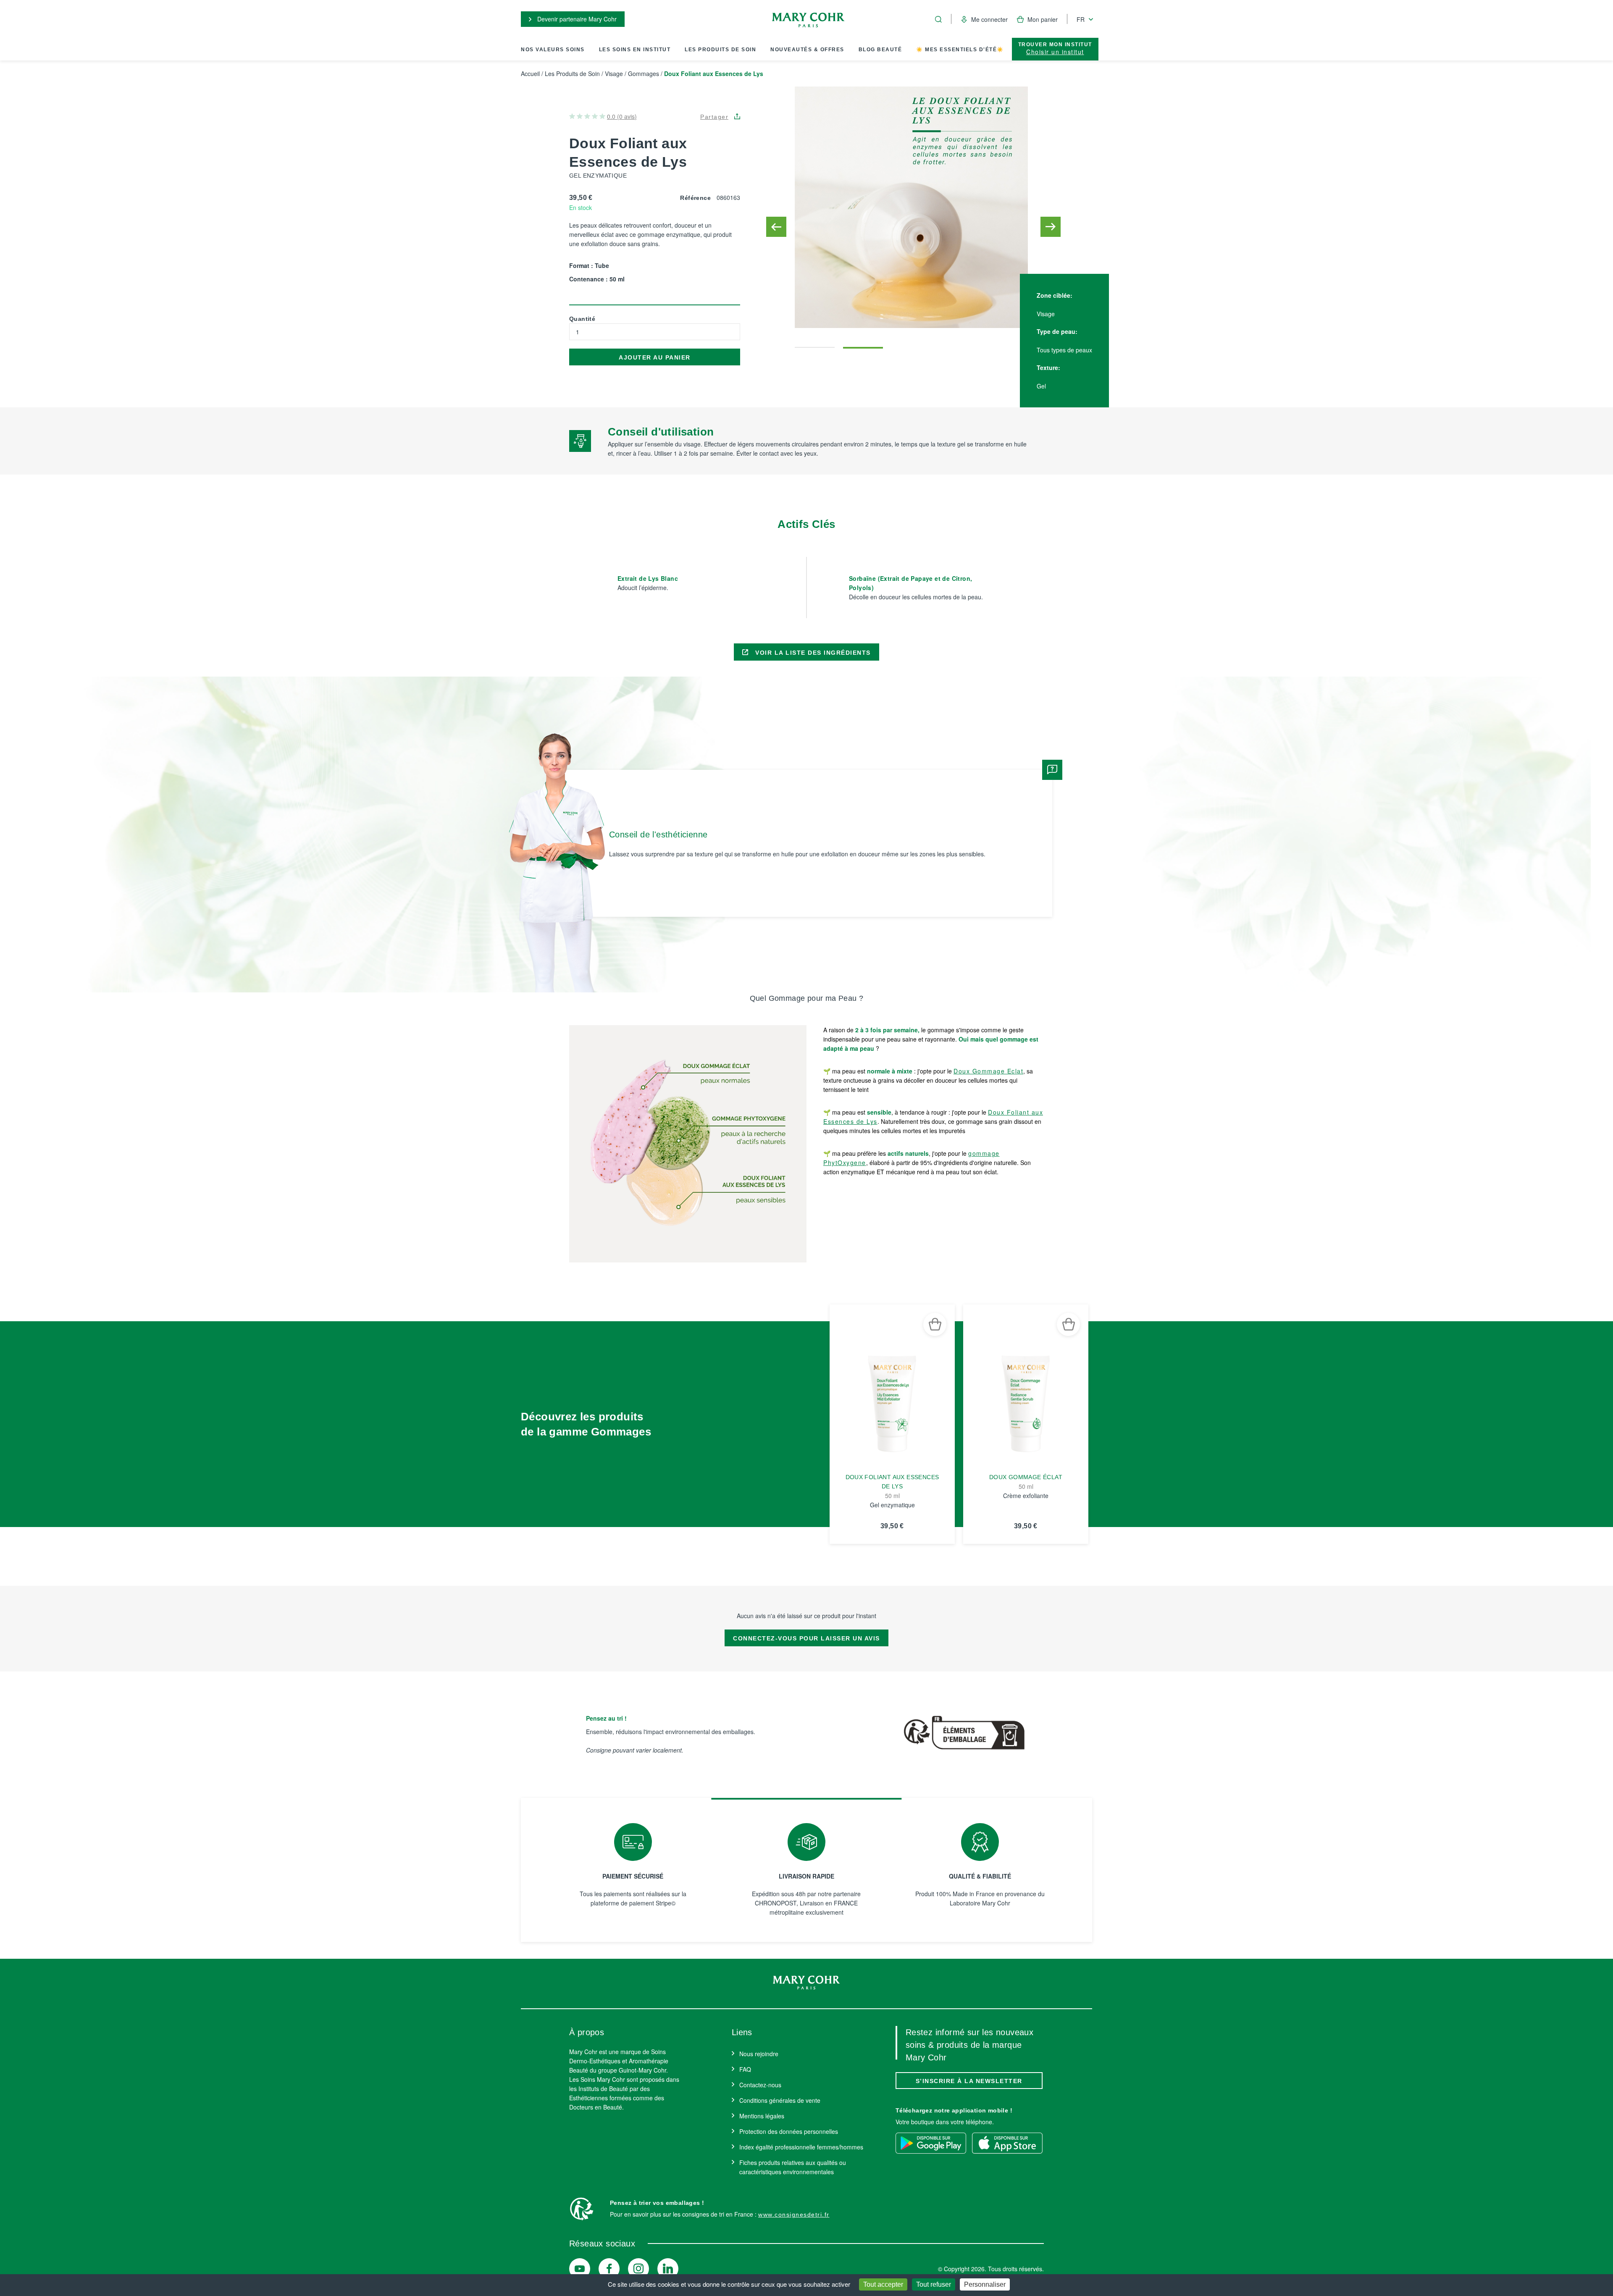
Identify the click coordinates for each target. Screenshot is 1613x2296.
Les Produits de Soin (720, 50)
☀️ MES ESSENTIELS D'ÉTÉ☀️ (960, 50)
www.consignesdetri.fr (794, 2215)
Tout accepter (883, 2284)
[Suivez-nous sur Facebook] (609, 2269)
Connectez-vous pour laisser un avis (806, 1638)
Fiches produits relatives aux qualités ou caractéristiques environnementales (793, 2167)
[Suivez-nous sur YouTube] (580, 2269)
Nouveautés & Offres (807, 50)
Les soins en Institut (635, 50)
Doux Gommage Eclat (988, 1071)
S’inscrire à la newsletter (969, 2081)
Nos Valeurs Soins (553, 50)
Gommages (644, 73)
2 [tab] (863, 343)
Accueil (530, 73)
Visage (614, 73)
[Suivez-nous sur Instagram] (638, 2269)
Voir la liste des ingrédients (812, 653)
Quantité (582, 319)
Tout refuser (934, 2284)
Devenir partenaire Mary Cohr (576, 19)
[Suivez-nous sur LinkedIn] (668, 2269)
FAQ (745, 2069)
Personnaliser (985, 2284)
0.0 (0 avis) (622, 116)
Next (1051, 227)
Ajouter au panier (655, 357)
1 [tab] (815, 343)
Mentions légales (762, 2116)
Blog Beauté (880, 50)
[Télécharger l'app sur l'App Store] (1007, 2143)
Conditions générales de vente (780, 2100)
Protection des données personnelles (789, 2131)
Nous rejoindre (759, 2054)
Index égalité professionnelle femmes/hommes (801, 2147)
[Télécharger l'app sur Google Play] (931, 2143)
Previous (776, 227)
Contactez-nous (760, 2085)
